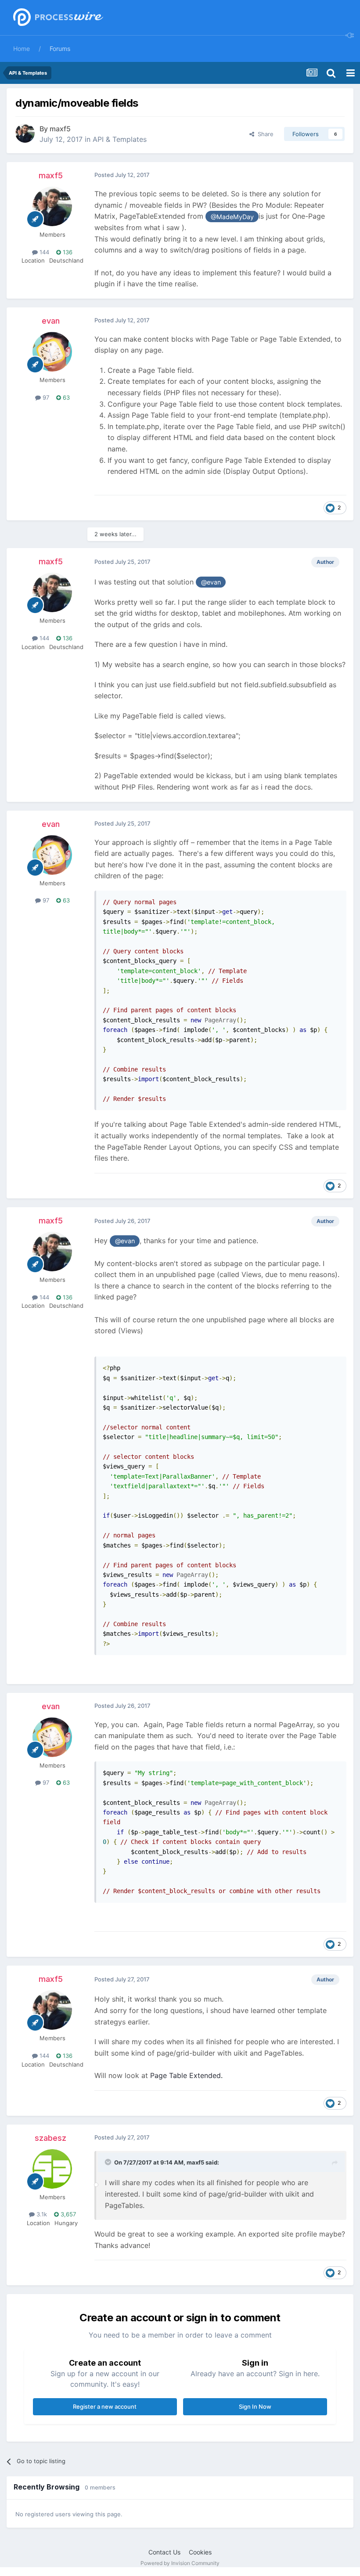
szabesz (50, 2138)
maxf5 (60, 129)
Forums (60, 49)
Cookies (200, 2552)
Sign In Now (255, 2406)
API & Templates (120, 139)
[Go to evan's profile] (52, 352)
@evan (211, 582)
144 (43, 252)
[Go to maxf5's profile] (25, 133)
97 (45, 397)
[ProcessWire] (57, 18)
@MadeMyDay (232, 217)
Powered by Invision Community (180, 2563)
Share (264, 134)
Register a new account (105, 2406)
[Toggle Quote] (109, 2162)
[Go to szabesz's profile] (52, 2169)
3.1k (41, 2214)
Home (22, 49)
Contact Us (164, 2552)
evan (51, 321)
